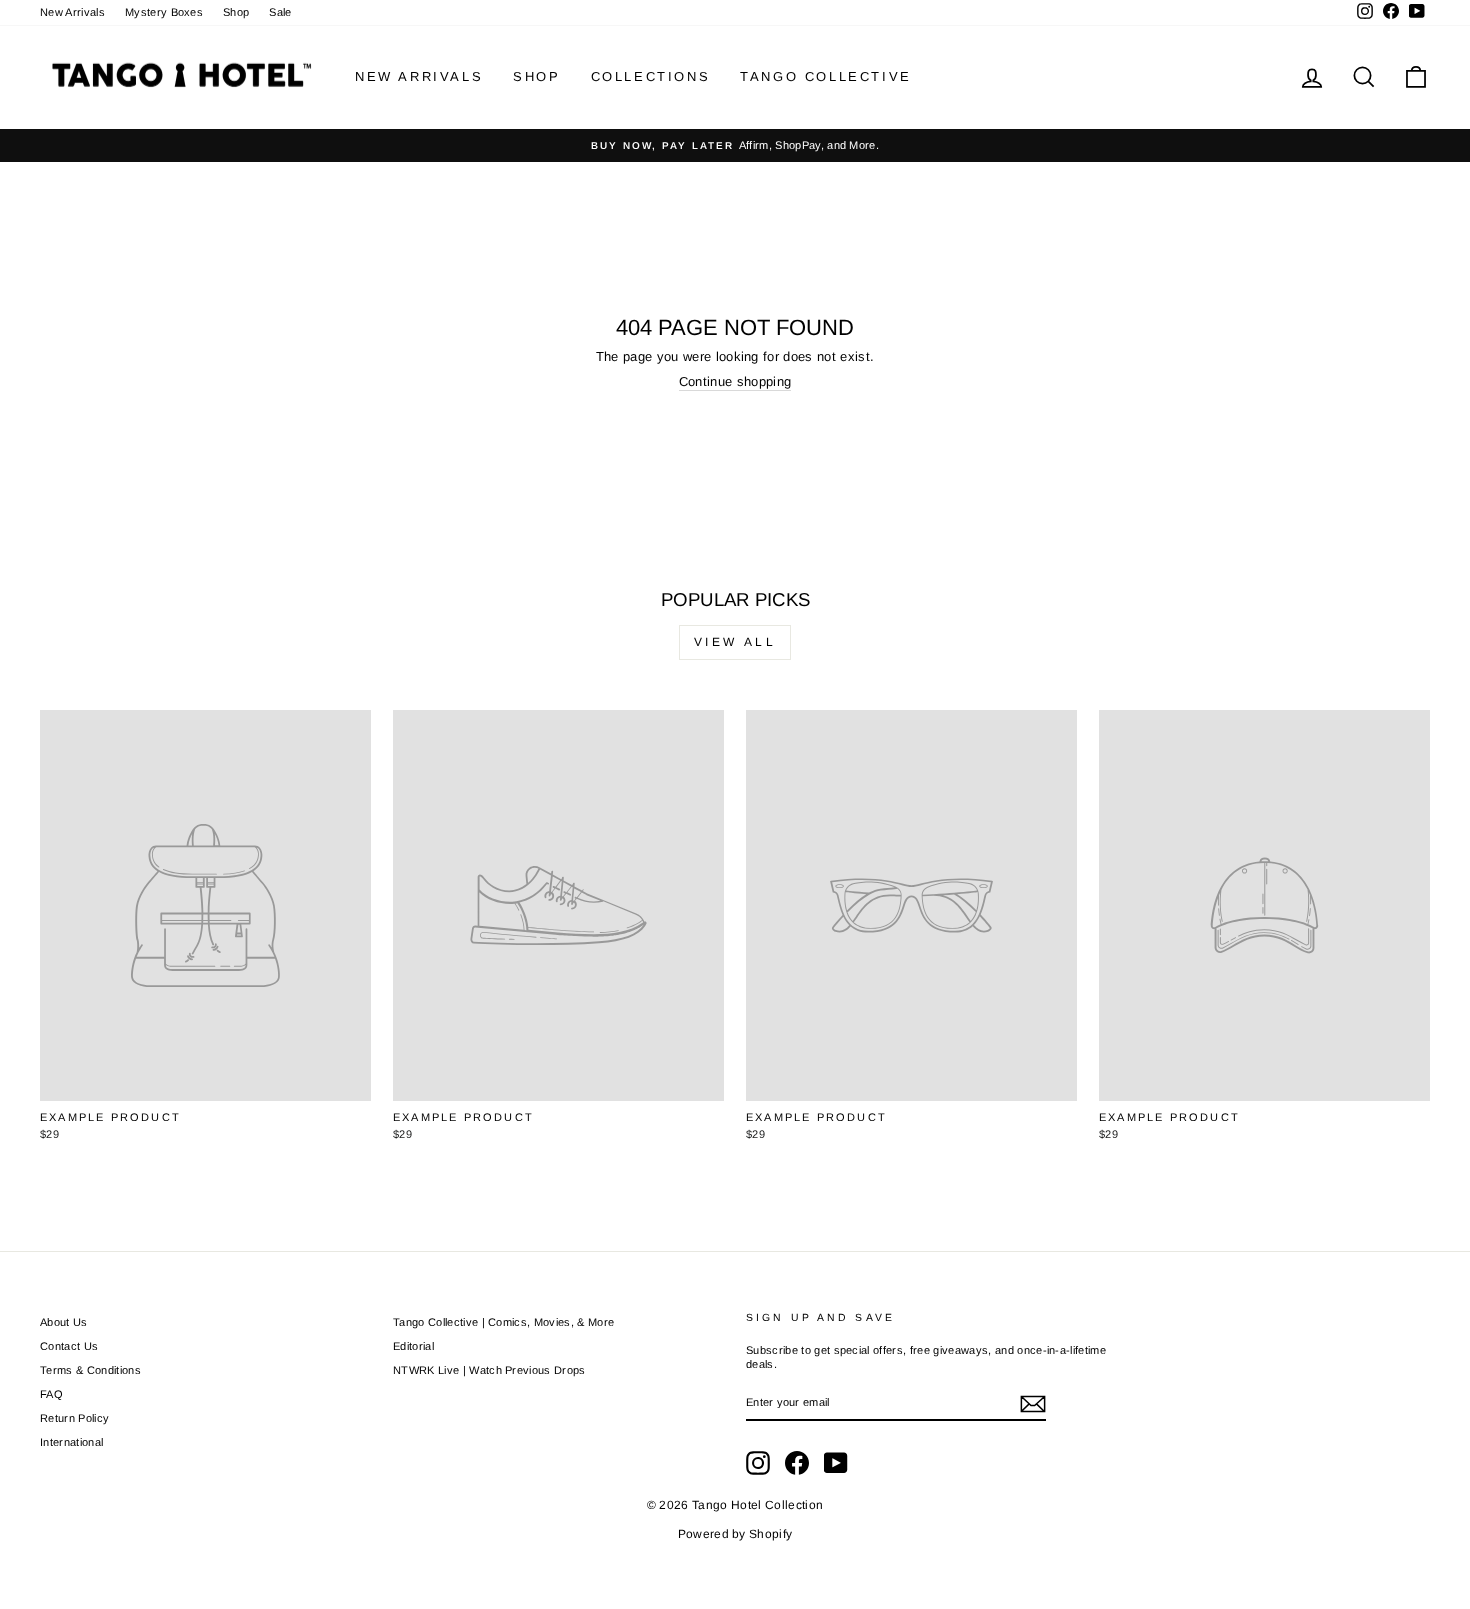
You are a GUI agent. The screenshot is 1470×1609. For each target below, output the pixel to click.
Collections (651, 76)
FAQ (51, 1394)
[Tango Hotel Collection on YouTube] (836, 1463)
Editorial (413, 1346)
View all (735, 642)
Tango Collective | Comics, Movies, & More (503, 1322)
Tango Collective (826, 76)
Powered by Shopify (735, 1534)
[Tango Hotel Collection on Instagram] (758, 1463)
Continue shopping (735, 381)
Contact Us (69, 1346)
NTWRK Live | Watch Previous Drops (489, 1370)
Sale (280, 12)
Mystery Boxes (164, 12)
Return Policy (74, 1418)
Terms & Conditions (90, 1370)
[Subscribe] (1033, 1404)
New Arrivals (72, 12)
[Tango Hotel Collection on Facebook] (797, 1463)
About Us (64, 1322)
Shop (236, 12)
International (71, 1442)
